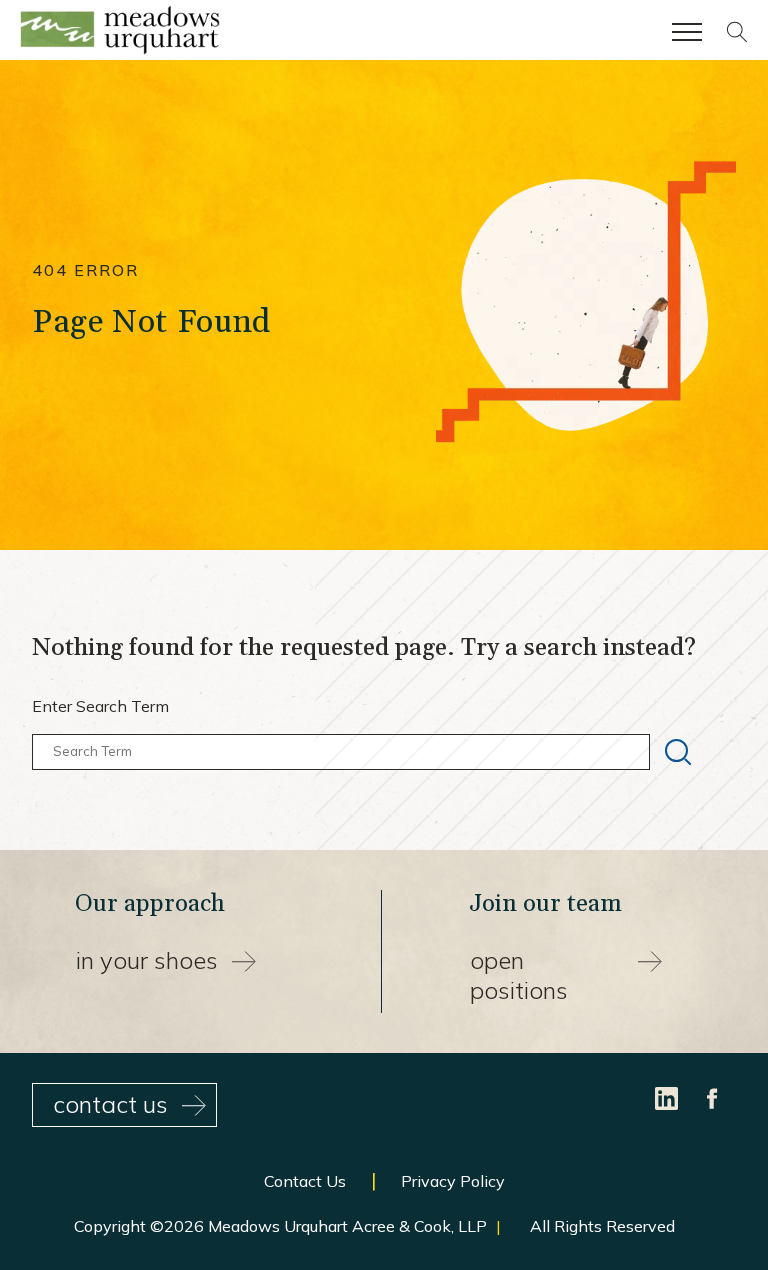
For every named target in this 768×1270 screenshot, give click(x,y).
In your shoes (147, 960)
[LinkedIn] (668, 1096)
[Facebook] (713, 1096)
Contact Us (305, 1181)
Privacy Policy (453, 1181)
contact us (110, 1104)
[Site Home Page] (120, 34)
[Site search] (737, 37)
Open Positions (519, 975)
